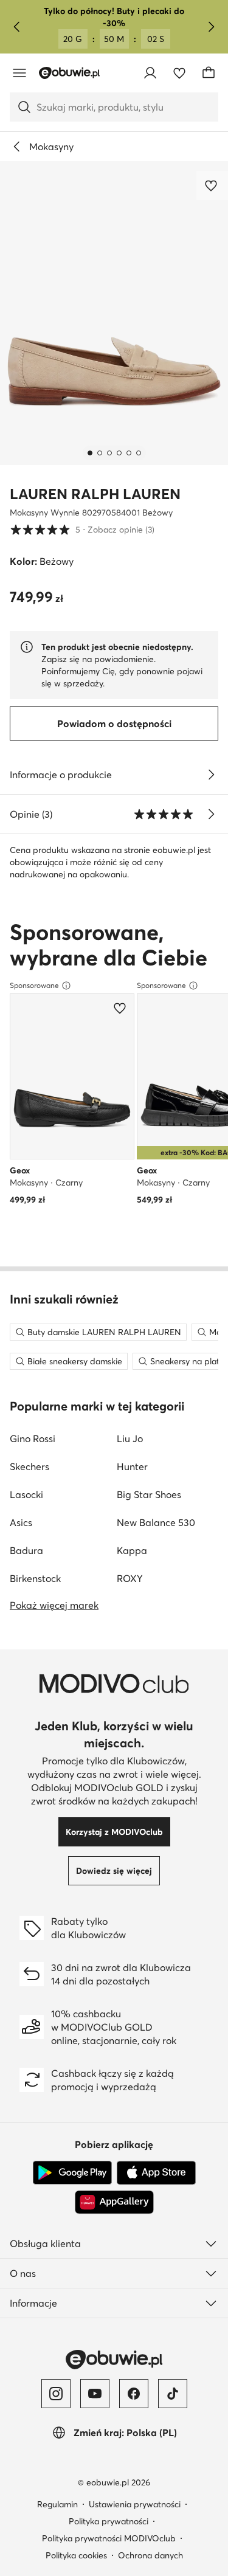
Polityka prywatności (109, 2521)
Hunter (132, 1466)
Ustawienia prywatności (135, 2504)
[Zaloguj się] (150, 73)
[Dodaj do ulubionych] (212, 185)
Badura (26, 1550)
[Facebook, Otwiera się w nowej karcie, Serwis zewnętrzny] (134, 2394)
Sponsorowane (34, 985)
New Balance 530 (156, 1522)
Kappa (132, 1550)
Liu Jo (130, 1438)
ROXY (130, 1578)
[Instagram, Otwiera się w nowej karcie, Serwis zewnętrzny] (56, 2394)
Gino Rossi (33, 1438)
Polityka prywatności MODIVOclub (109, 2538)
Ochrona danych (150, 2555)
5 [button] (82, 529)
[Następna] (211, 27)
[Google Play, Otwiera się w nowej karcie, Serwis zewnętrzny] (72, 2173)
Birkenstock (35, 1578)
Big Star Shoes (149, 1494)
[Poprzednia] (17, 27)
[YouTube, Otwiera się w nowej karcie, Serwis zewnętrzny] (95, 2394)
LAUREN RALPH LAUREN (95, 494)
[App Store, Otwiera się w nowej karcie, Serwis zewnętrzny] (156, 2173)
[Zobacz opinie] (211, 814)
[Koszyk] (209, 73)
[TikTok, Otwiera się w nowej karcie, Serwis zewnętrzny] (173, 2394)
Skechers (29, 1466)
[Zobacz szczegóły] (211, 775)
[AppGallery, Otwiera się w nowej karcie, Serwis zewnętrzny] (114, 2202)
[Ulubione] (179, 73)
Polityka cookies (76, 2555)
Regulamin (57, 2504)
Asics (21, 1522)
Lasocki (26, 1494)
